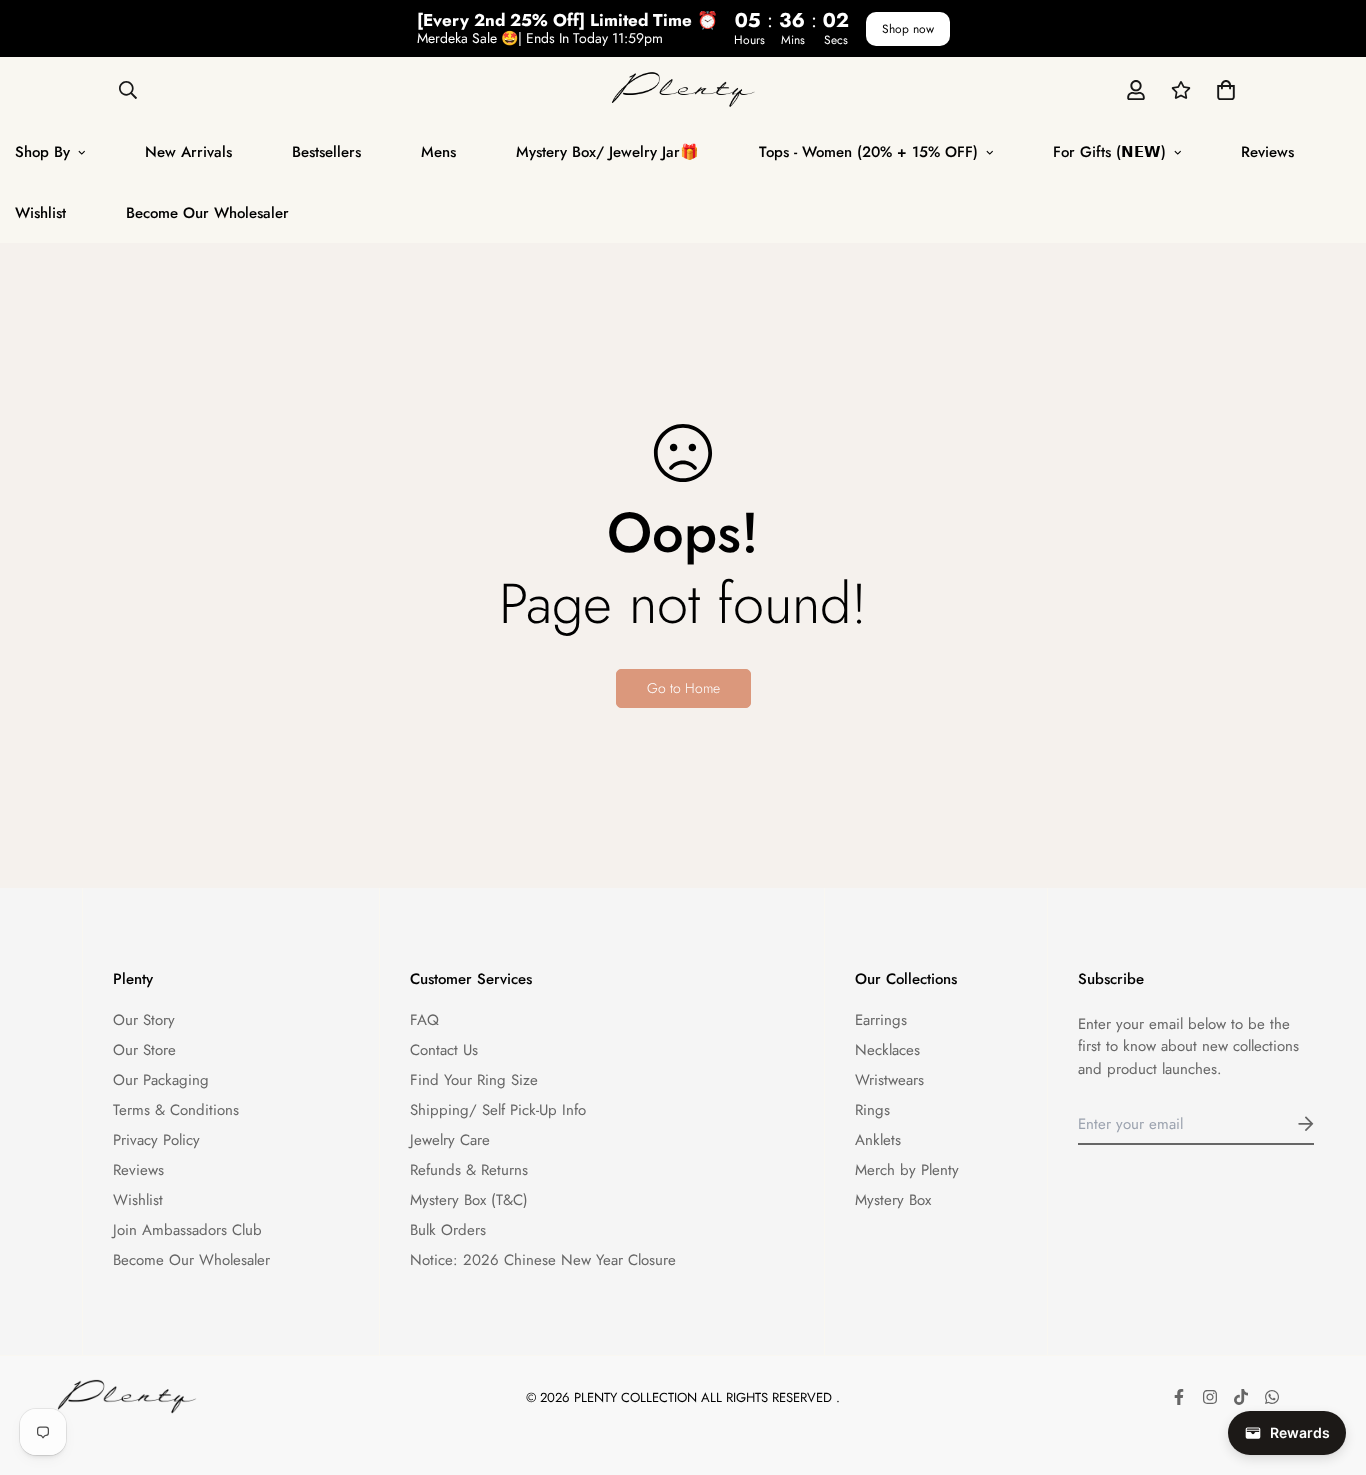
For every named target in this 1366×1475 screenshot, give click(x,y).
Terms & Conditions (176, 1110)
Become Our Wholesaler (207, 213)
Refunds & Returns (469, 1170)
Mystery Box (893, 1200)
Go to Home (683, 688)
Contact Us (444, 1050)
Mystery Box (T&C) (469, 1200)
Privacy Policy (156, 1140)
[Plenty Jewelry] (683, 89)
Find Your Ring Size (474, 1080)
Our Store (144, 1050)
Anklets (878, 1140)
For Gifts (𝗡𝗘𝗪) (1109, 152)
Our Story (144, 1020)
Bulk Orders (448, 1230)
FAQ (424, 1020)
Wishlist (138, 1200)
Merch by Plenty (907, 1170)
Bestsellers (326, 152)
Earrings (881, 1020)
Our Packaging (161, 1080)
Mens (438, 152)
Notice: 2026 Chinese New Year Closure (543, 1260)
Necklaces (887, 1050)
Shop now (908, 29)
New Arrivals (188, 152)
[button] (1222, 89)
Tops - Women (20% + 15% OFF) (868, 152)
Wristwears (889, 1080)
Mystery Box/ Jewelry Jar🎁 (607, 152)
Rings (872, 1110)
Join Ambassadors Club (187, 1230)
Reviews (1267, 152)
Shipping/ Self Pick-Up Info (498, 1110)
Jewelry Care (450, 1140)
